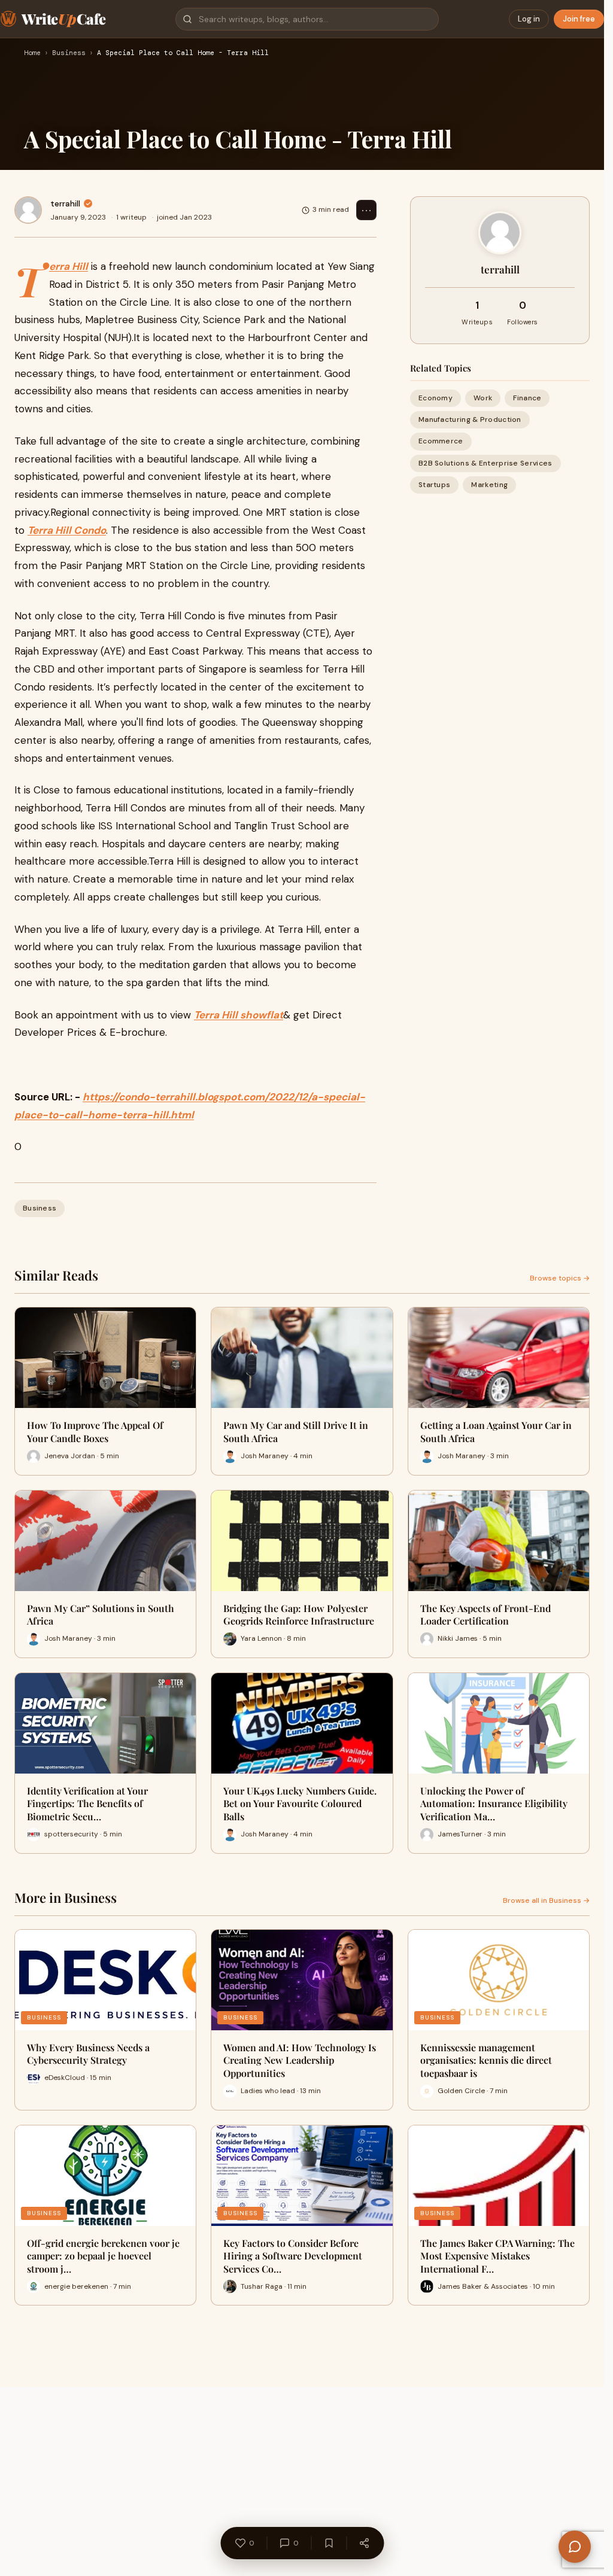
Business (69, 53)
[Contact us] (575, 2547)
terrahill (65, 203)
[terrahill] (28, 210)
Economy (436, 398)
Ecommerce (441, 441)
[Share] (364, 2543)
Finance (527, 398)
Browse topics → (560, 1278)
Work (483, 398)
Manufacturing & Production (470, 419)
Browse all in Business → (546, 1900)
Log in (529, 19)
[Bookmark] (329, 2543)
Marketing (489, 485)
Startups (434, 485)
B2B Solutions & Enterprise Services (485, 463)
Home (32, 53)
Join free (579, 19)
